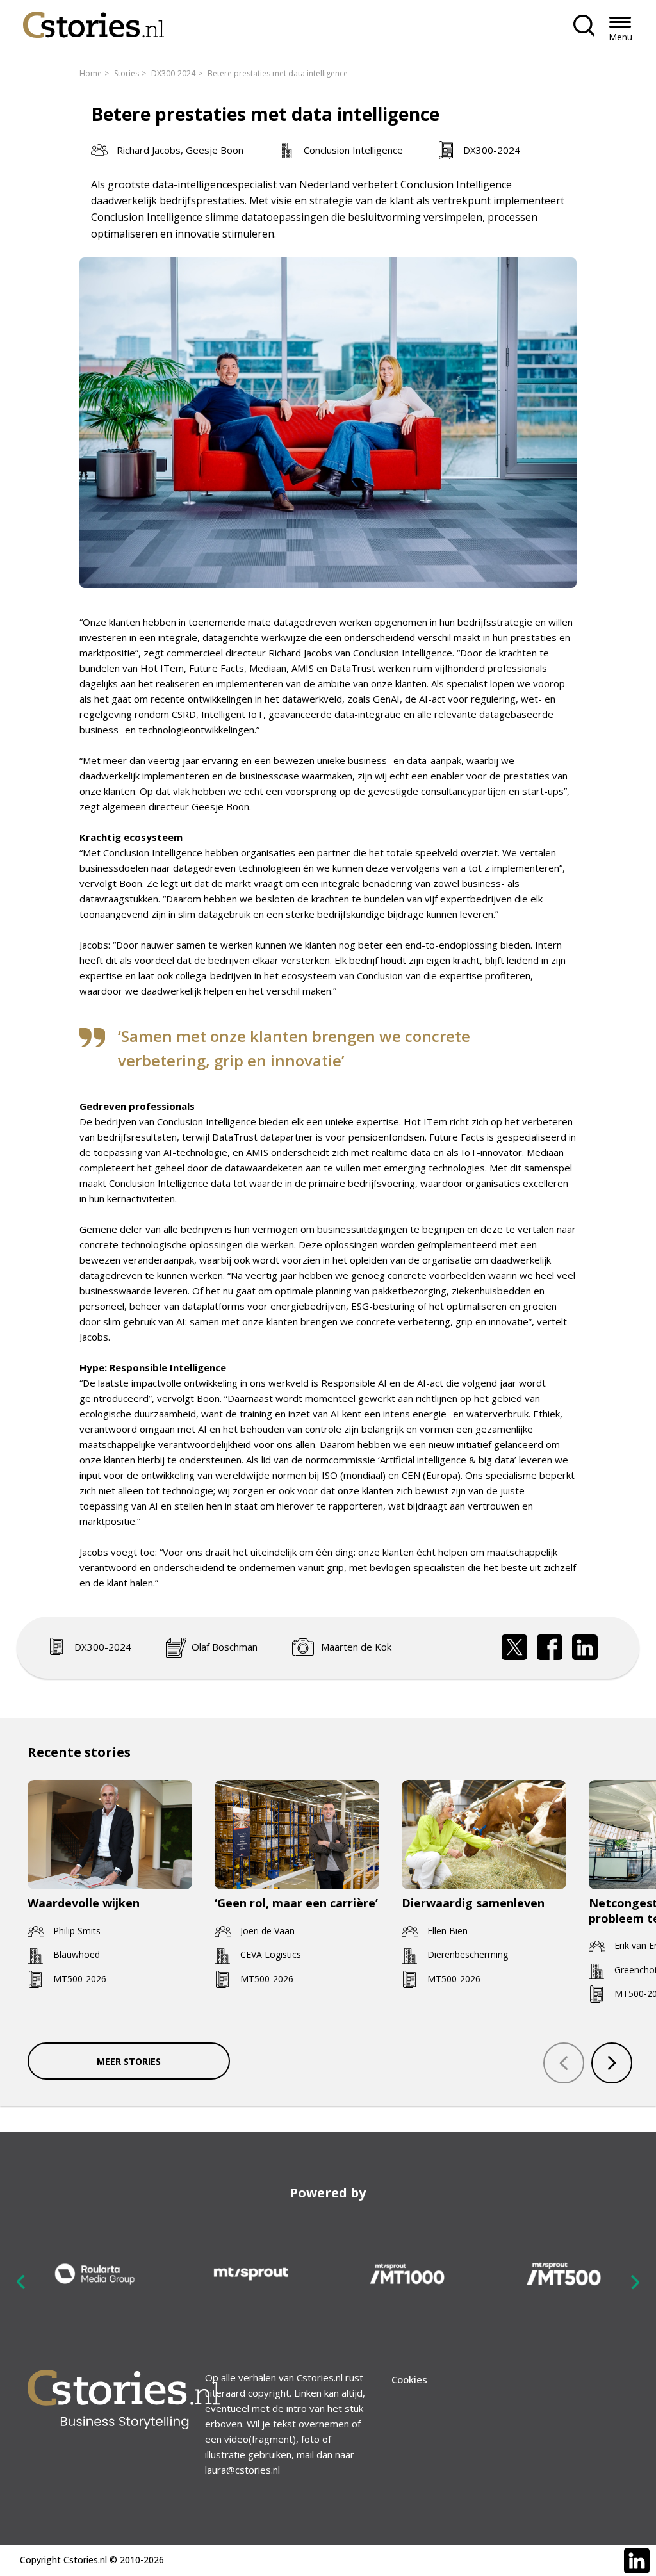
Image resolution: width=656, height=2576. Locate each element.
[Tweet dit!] (514, 1647)
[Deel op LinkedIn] (585, 1647)
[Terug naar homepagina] (94, 21)
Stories (127, 73)
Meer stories (129, 2061)
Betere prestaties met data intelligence (278, 73)
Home (91, 73)
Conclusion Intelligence (353, 150)
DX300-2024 (173, 73)
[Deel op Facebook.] (550, 1647)
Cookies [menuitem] (409, 2379)
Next (635, 2281)
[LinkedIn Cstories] (637, 2561)
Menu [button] (620, 37)
